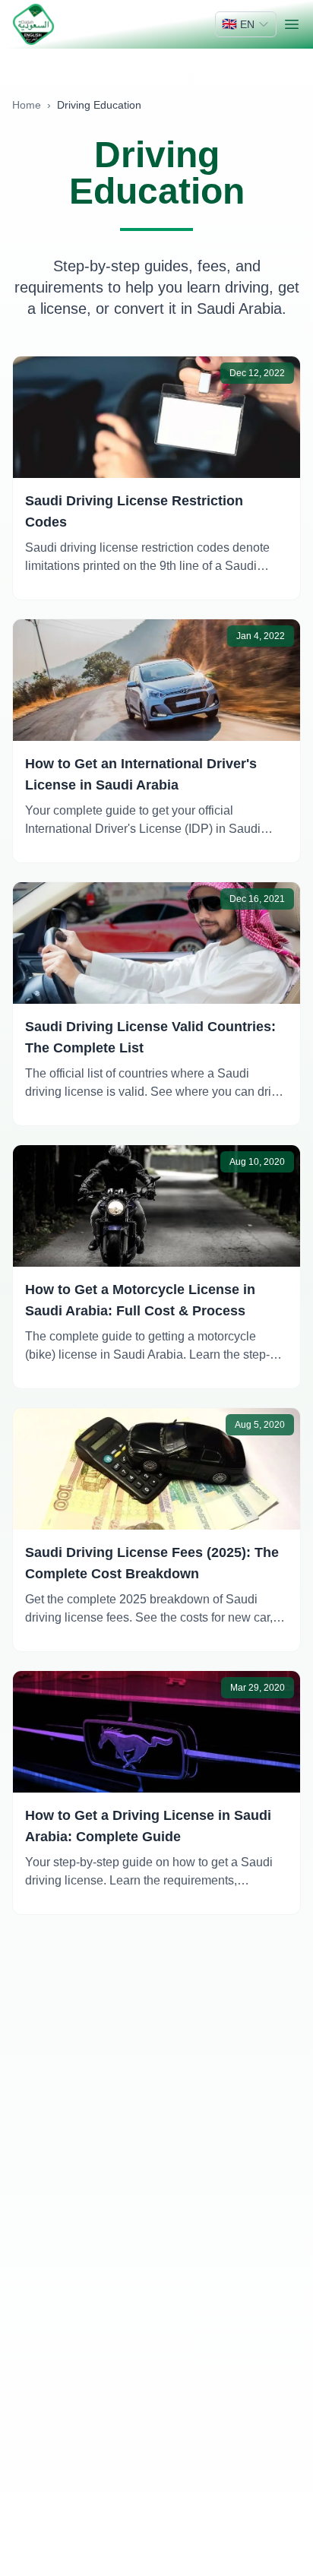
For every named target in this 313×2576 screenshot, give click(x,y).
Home (27, 105)
